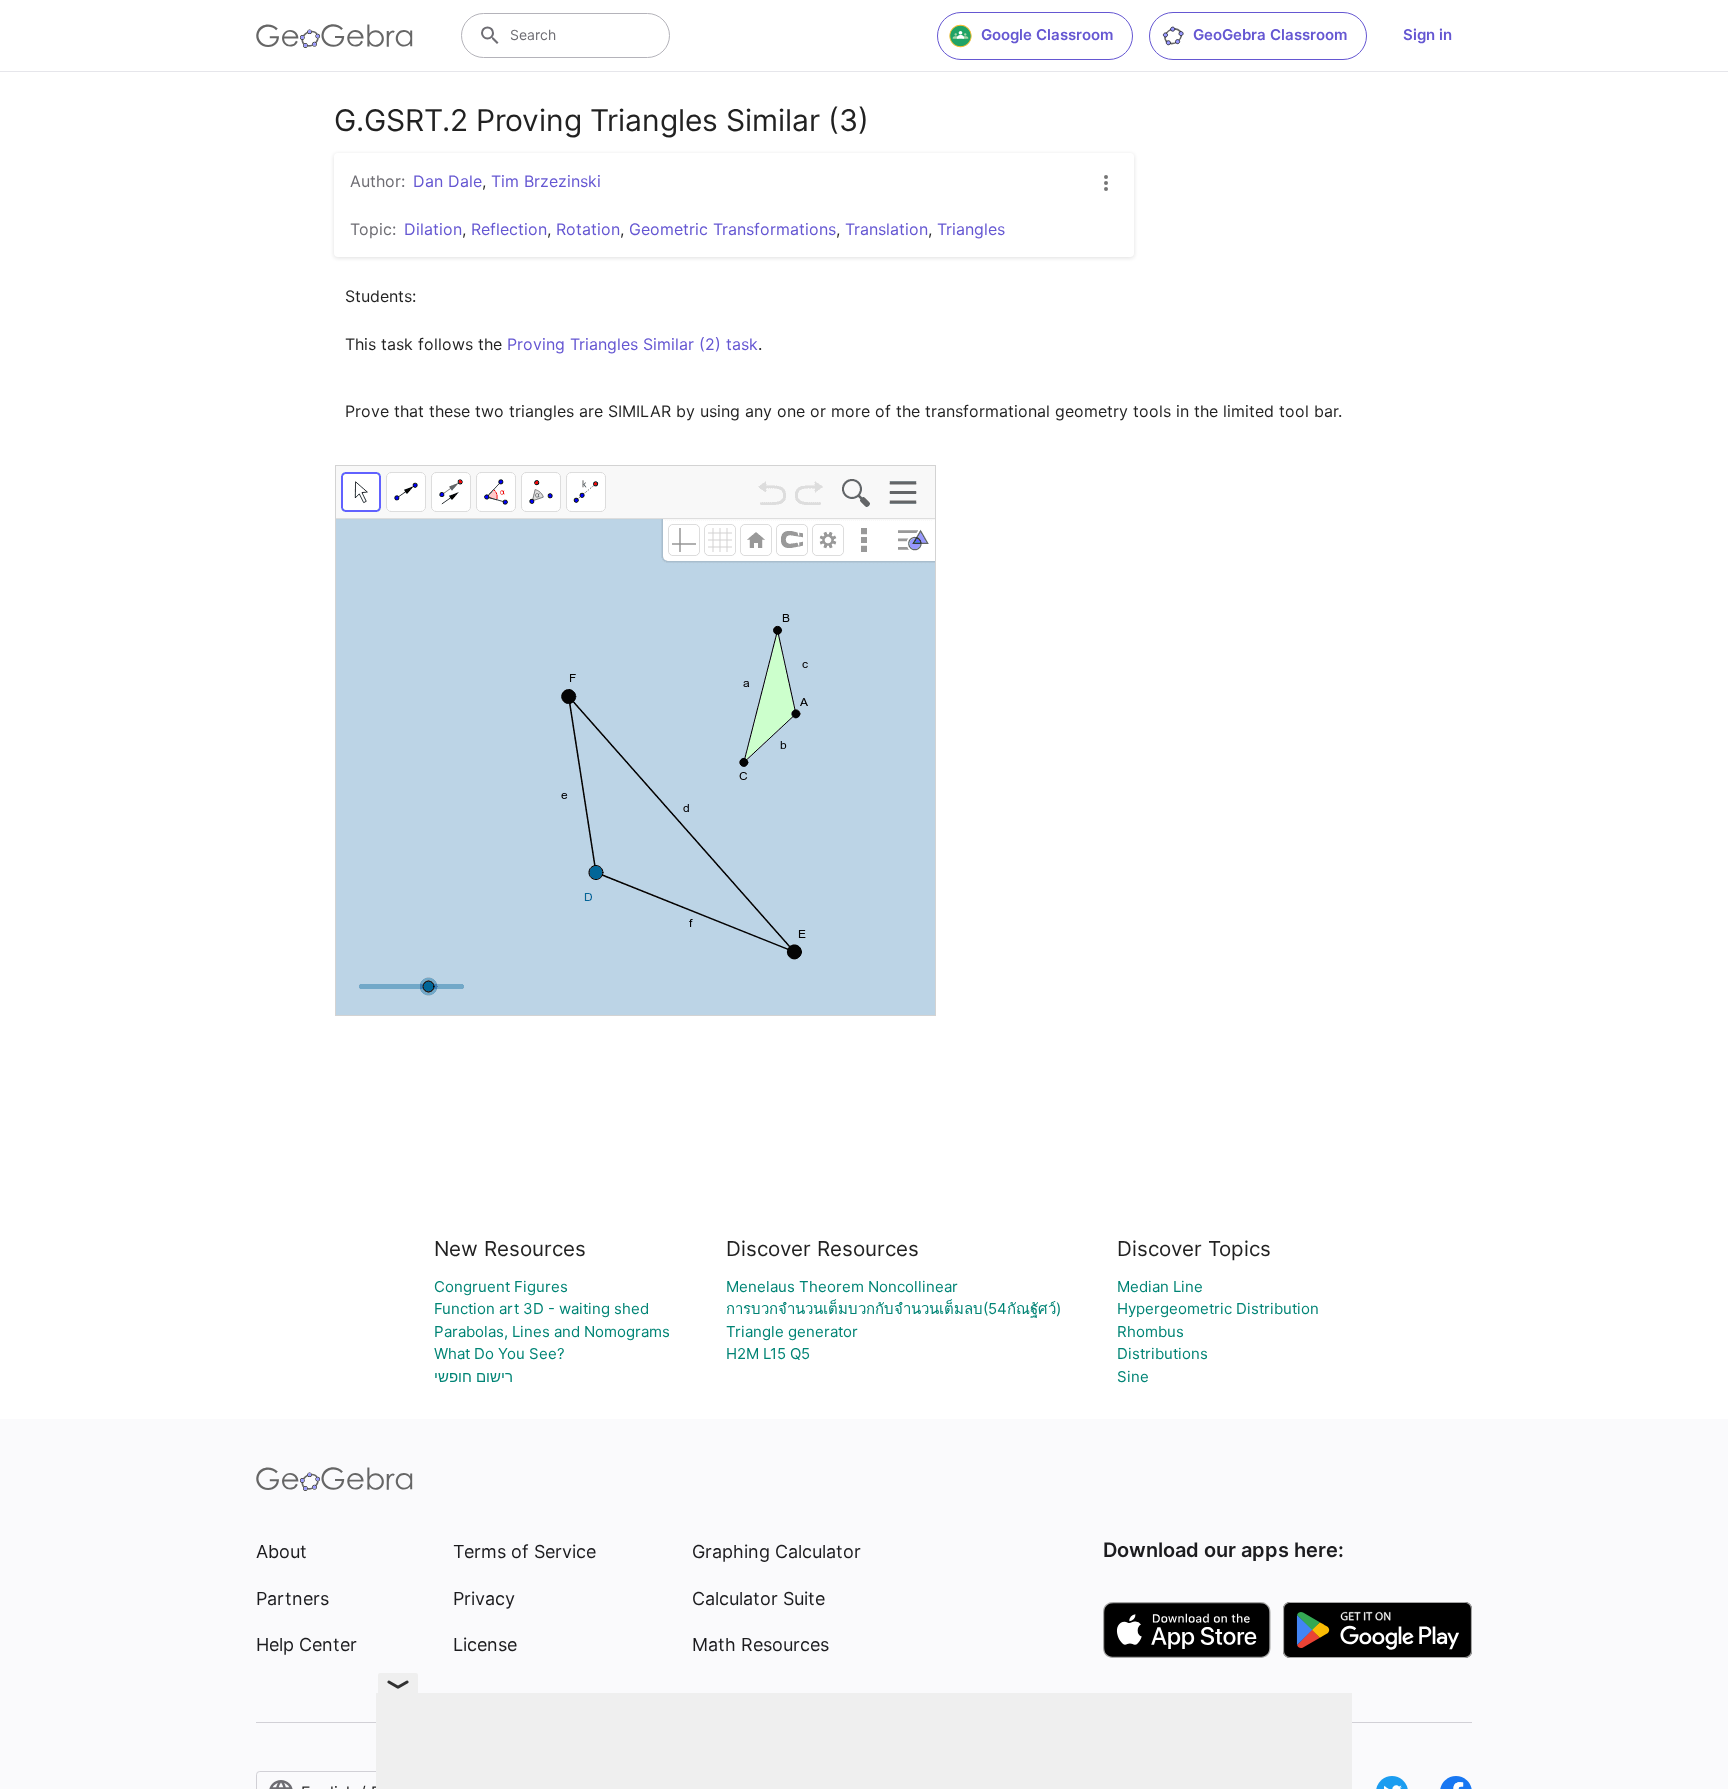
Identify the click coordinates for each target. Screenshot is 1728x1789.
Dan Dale (447, 181)
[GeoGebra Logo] (334, 36)
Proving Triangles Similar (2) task (632, 344)
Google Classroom (1047, 34)
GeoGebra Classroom (1270, 34)
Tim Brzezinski (546, 181)
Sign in (1427, 34)
